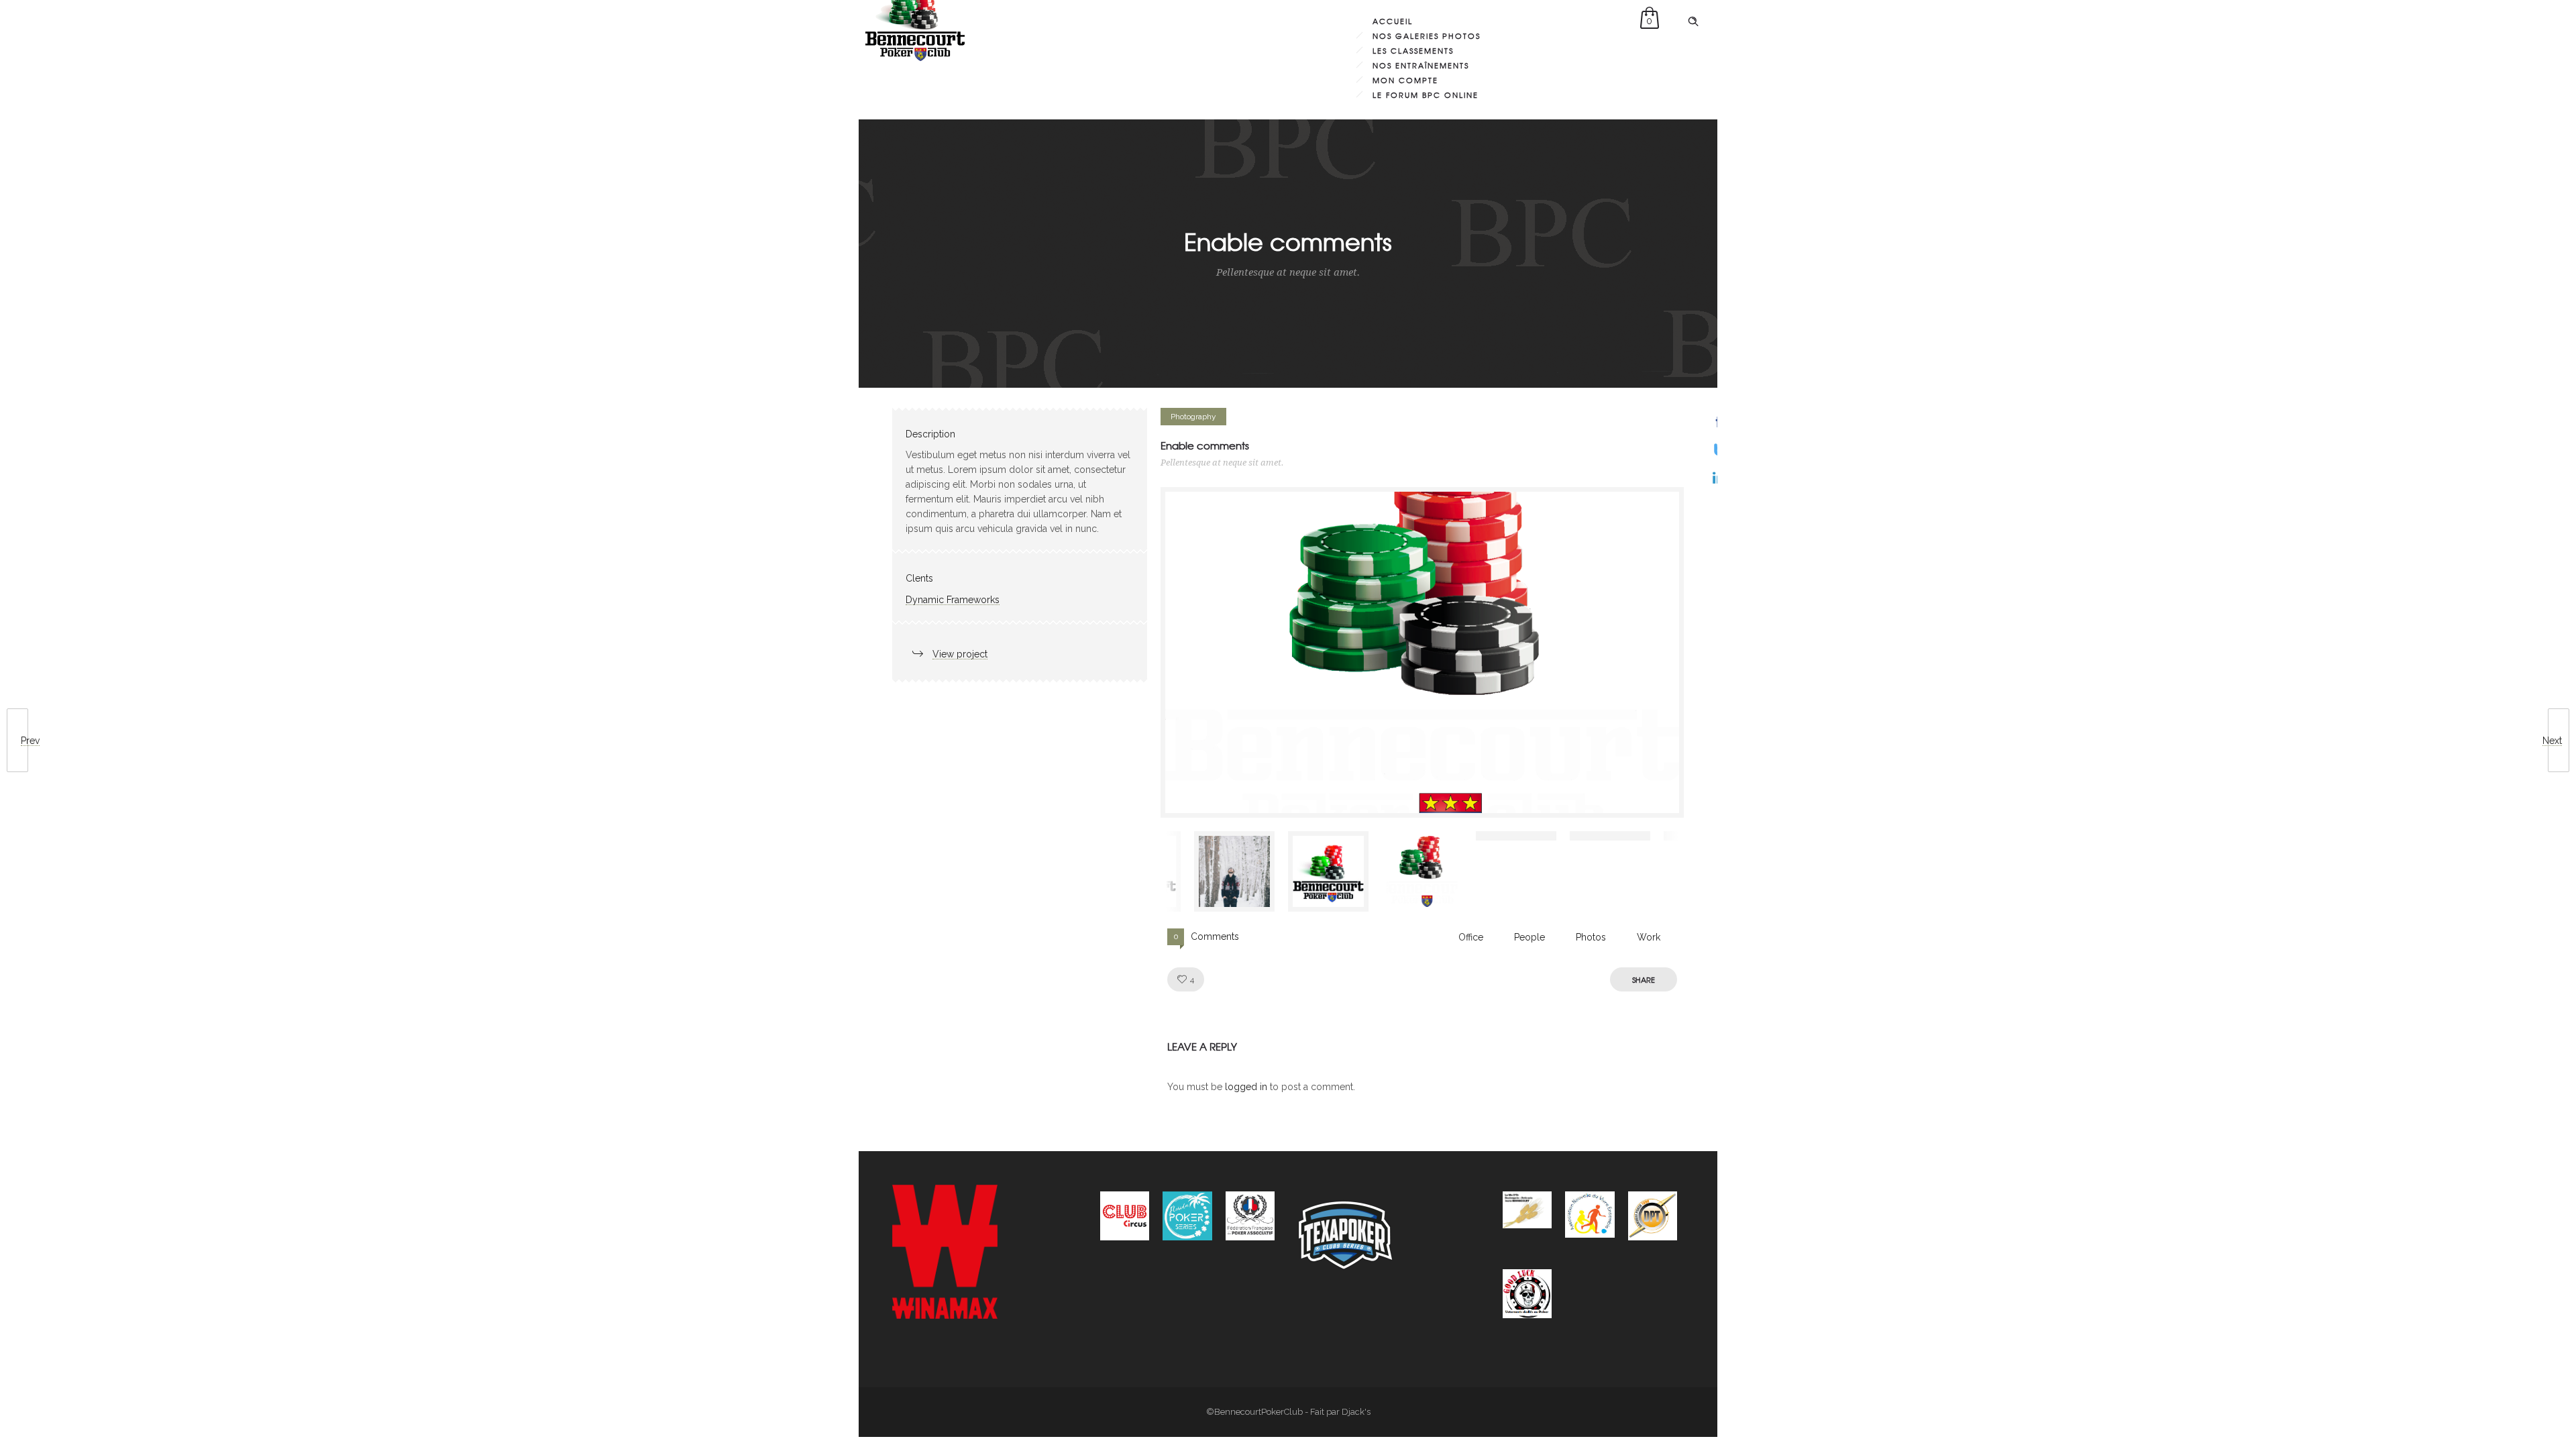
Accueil (1393, 21)
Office (1471, 937)
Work (1649, 937)
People (1529, 937)
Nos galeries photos (1427, 36)
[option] (1422, 652)
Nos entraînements (1421, 65)
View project (960, 654)
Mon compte (1405, 80)
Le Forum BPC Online (1426, 95)
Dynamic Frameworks (953, 600)
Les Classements (1413, 50)
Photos (1591, 937)
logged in (1246, 1087)
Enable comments (1205, 445)
